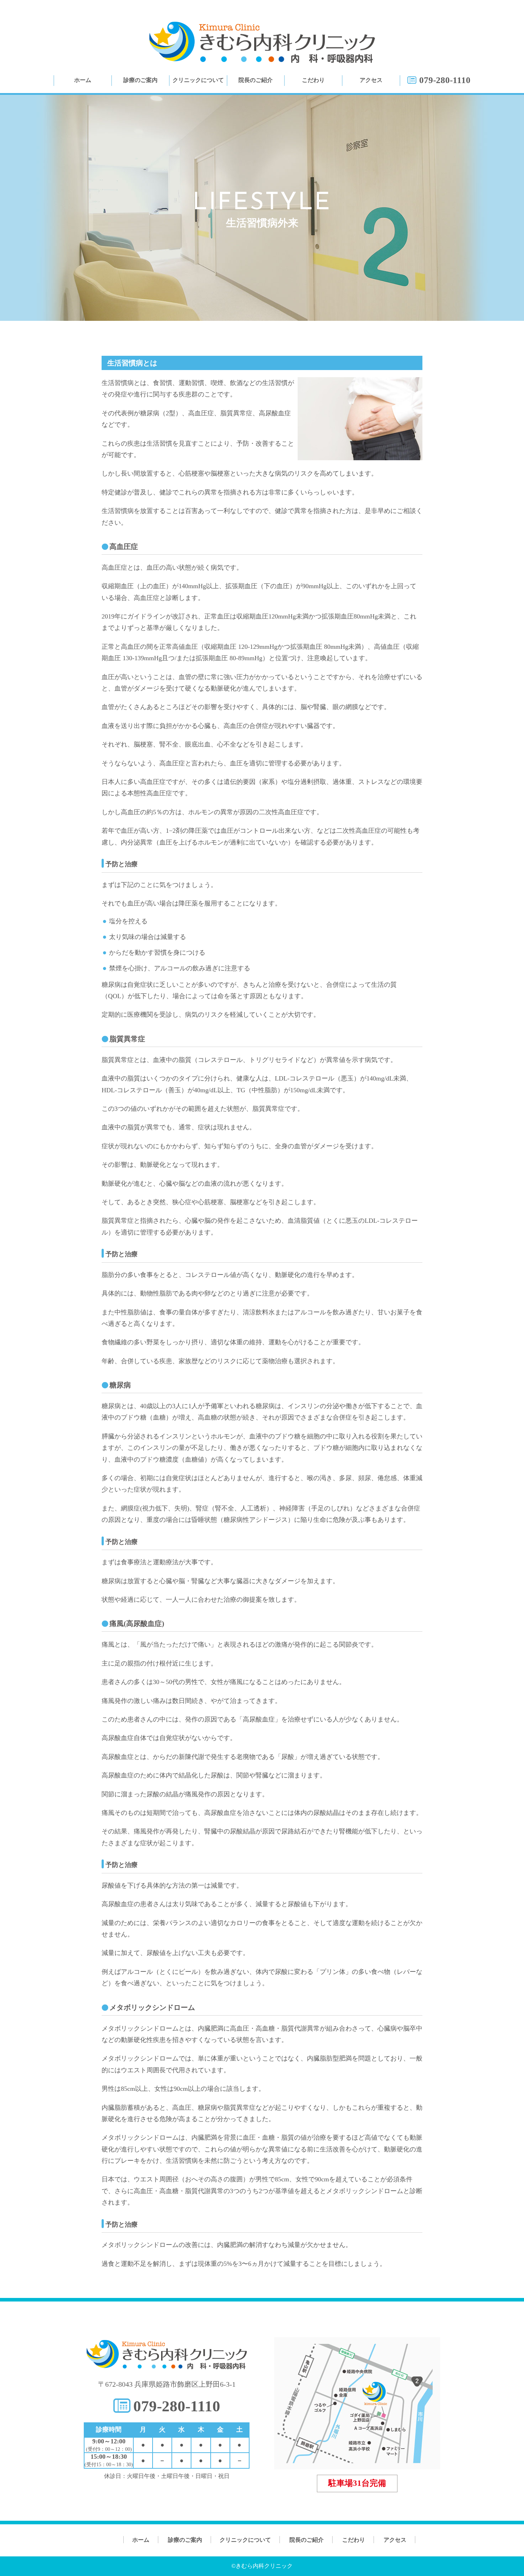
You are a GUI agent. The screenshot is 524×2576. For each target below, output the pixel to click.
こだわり (313, 80)
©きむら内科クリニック (262, 2566)
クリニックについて (198, 80)
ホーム (83, 80)
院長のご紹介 (256, 80)
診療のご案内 (140, 80)
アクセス (371, 80)
